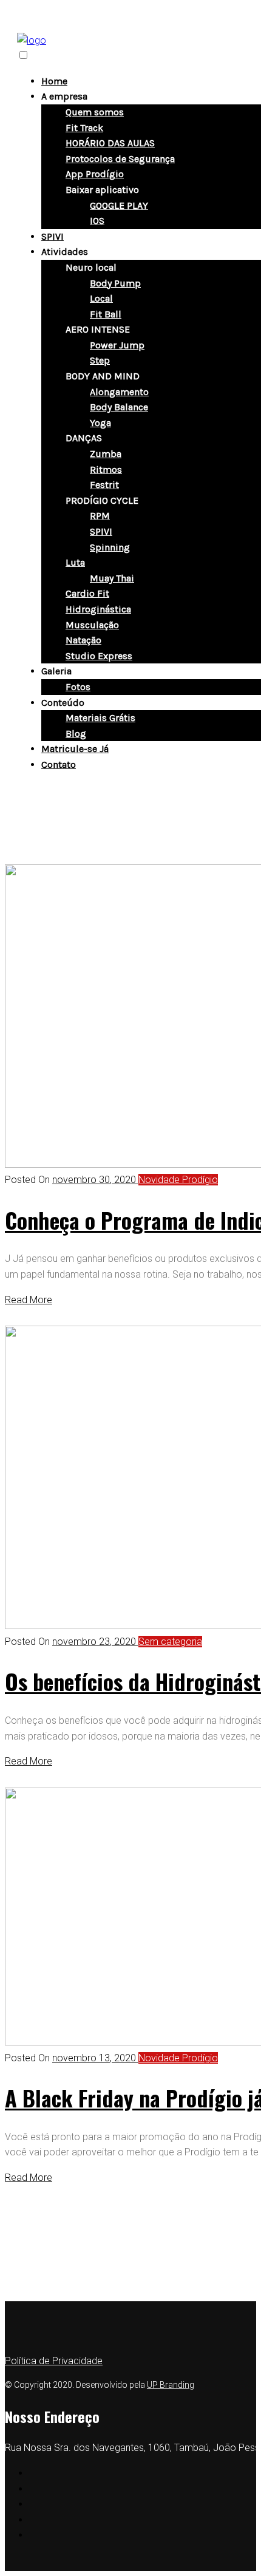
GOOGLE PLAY (119, 205)
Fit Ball (106, 314)
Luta (75, 562)
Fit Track (84, 128)
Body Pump (115, 283)
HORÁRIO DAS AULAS (110, 143)
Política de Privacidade (54, 2361)
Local (101, 298)
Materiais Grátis (100, 718)
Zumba (106, 454)
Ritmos (106, 469)
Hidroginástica (98, 609)
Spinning (110, 547)
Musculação (92, 625)
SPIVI (53, 236)
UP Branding (171, 2385)
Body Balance (119, 407)
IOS (97, 221)
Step (100, 360)
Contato (59, 764)
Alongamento (119, 392)
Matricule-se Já (75, 749)
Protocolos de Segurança (120, 159)
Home (54, 81)
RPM (100, 516)
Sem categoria (170, 1642)
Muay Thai (112, 578)
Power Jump (117, 345)
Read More (29, 1300)
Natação (83, 640)
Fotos (78, 687)
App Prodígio (95, 174)
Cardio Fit (87, 593)
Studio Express (99, 656)
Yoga (100, 423)
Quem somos (95, 112)
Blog (76, 734)
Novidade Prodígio (178, 1180)
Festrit (104, 485)
